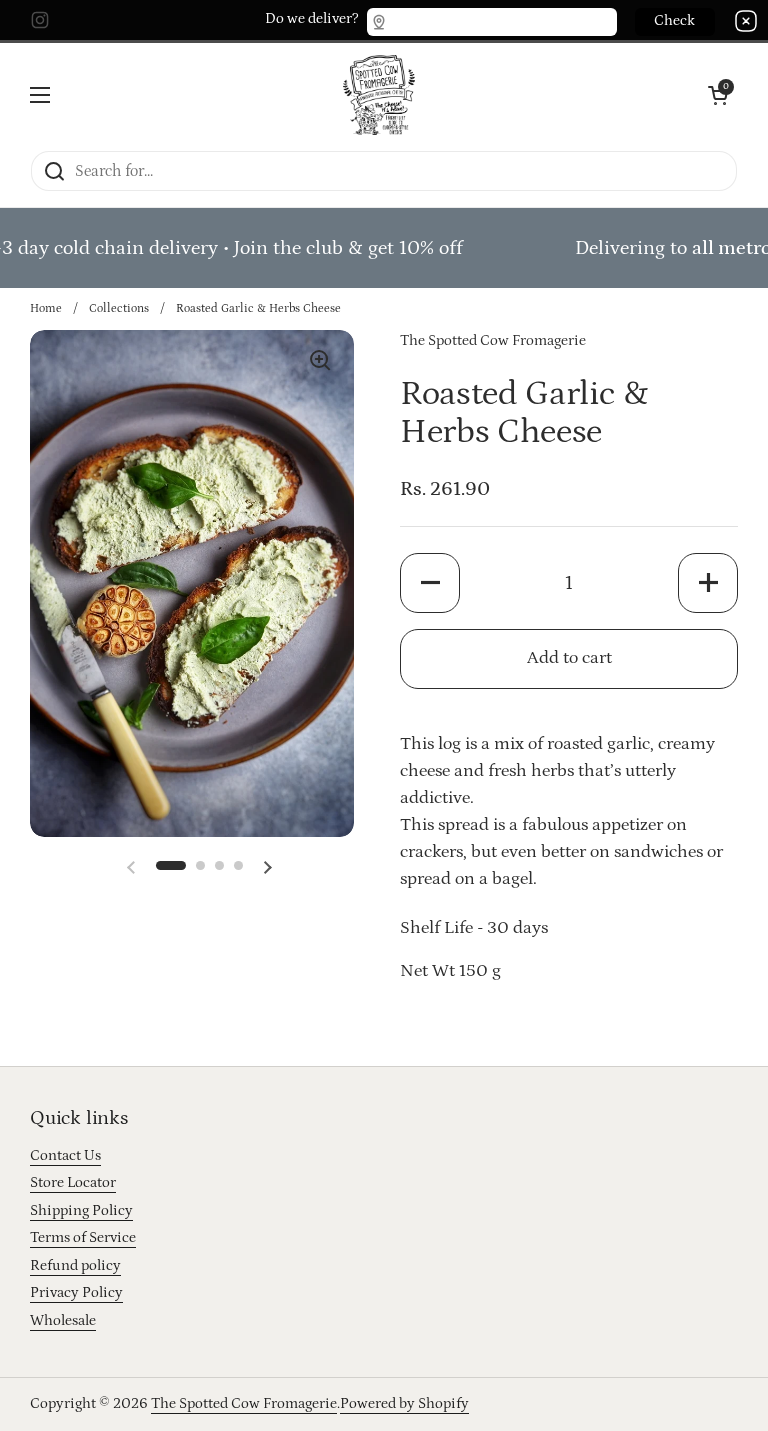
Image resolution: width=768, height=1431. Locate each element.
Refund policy (75, 1265)
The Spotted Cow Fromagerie (244, 1403)
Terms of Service (83, 1237)
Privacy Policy (76, 1292)
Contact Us (65, 1155)
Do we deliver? (312, 18)
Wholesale (63, 1320)
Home (46, 308)
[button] (171, 865)
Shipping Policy (81, 1210)
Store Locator (73, 1182)
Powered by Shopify (404, 1403)
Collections (119, 308)
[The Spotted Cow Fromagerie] (379, 95)
